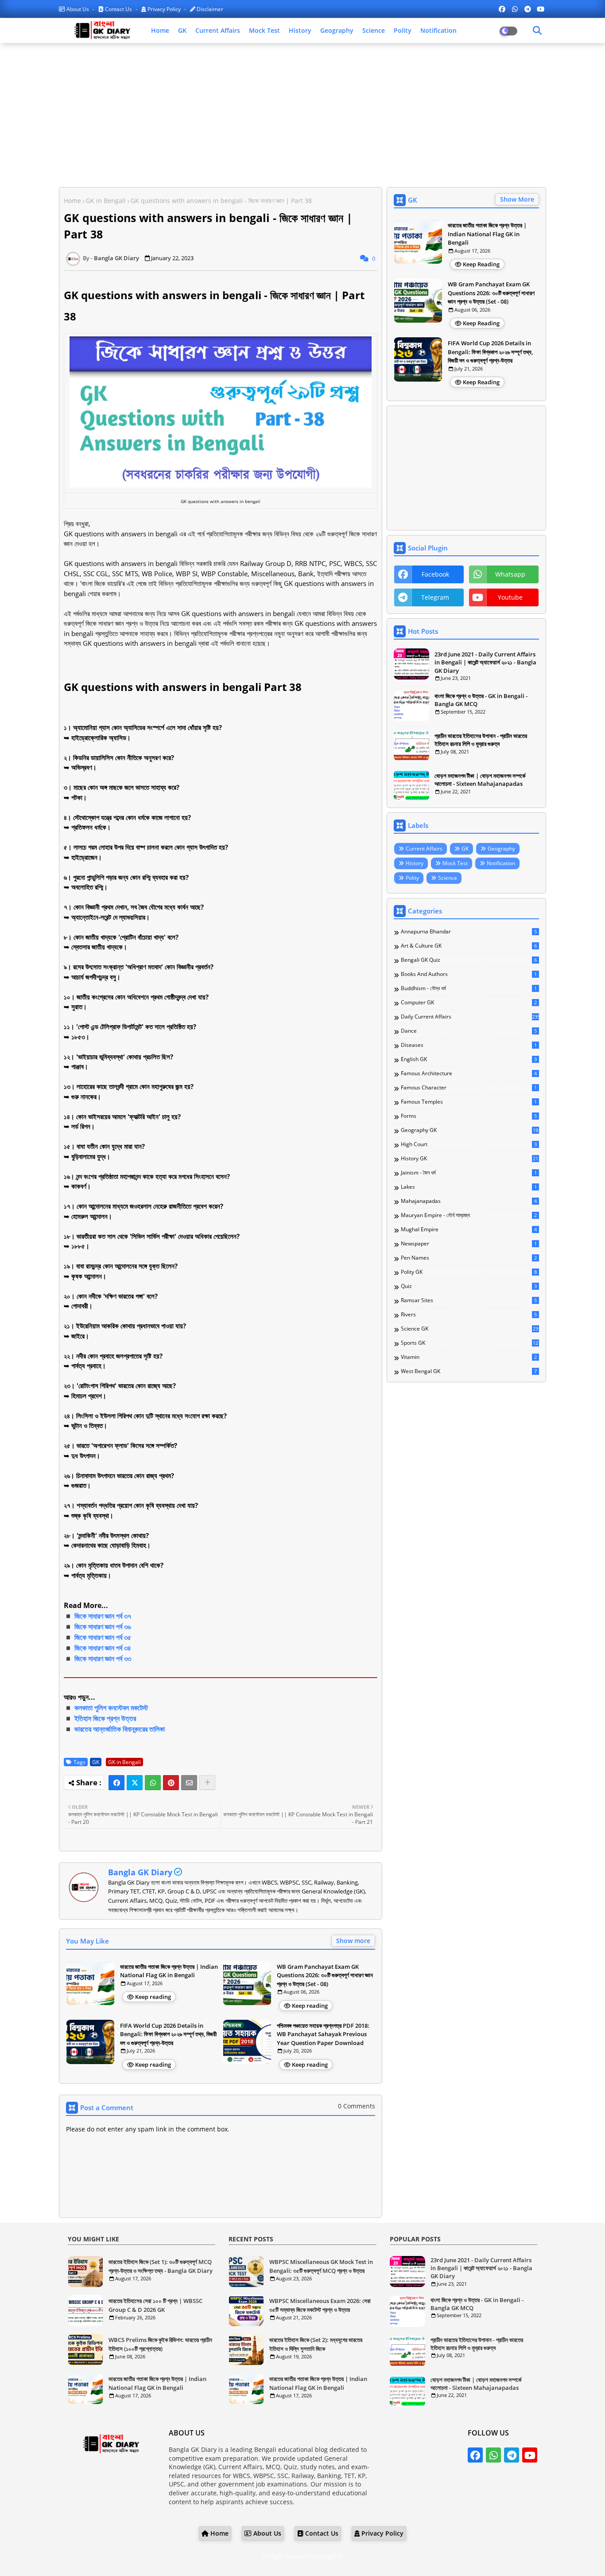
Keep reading (153, 1997)
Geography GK (469, 1130)
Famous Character (469, 1088)
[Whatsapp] (153, 1783)
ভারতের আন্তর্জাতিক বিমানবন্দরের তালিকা (120, 1729)
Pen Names (469, 1258)
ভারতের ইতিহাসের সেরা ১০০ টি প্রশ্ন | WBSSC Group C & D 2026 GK (155, 2305)
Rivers (469, 1315)
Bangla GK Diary (140, 1872)
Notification (438, 30)
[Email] (189, 1783)
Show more (353, 1941)
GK (182, 30)
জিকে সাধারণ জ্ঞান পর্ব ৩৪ (103, 1648)
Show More (517, 199)
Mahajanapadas (469, 1201)
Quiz (469, 1286)
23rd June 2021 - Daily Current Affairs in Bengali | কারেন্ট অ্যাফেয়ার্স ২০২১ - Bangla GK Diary (485, 662)
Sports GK (469, 1343)
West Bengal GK (469, 1371)
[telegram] (528, 9)
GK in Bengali (106, 201)
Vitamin (469, 1357)
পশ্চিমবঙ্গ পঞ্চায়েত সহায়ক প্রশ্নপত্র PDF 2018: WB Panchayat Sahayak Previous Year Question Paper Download (323, 2034)
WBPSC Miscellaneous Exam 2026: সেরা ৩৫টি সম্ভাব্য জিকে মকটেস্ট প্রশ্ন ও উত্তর (320, 2305)
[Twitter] (135, 1783)
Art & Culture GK (469, 946)
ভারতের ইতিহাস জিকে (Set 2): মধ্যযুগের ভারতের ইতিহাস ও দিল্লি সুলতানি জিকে (316, 2344)
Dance (469, 1031)
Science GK (469, 1329)
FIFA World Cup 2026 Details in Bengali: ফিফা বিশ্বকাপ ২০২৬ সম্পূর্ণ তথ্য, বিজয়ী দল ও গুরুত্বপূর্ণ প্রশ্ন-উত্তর (168, 2034)
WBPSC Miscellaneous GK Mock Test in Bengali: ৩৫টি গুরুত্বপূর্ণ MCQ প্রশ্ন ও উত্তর (321, 2266)
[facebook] (502, 9)
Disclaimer (209, 9)
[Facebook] (116, 1783)
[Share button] (207, 1783)
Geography (337, 30)
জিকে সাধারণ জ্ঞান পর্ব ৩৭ (103, 1616)
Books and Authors (469, 974)
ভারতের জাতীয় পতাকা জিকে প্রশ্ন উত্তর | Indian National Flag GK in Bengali (169, 1971)
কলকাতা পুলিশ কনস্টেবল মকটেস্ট (111, 1708)
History (300, 30)
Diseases (469, 1045)
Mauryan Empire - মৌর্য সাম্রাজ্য (469, 1215)
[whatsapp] (515, 9)
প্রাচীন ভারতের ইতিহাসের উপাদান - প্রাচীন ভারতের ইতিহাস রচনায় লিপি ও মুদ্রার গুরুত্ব (481, 740)
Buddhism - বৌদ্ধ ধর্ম (469, 988)
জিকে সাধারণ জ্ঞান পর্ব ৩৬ (103, 1627)
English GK (469, 1059)
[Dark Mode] (537, 31)
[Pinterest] (171, 1783)
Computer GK (469, 1003)
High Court (469, 1144)
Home (160, 30)
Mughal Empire (469, 1229)
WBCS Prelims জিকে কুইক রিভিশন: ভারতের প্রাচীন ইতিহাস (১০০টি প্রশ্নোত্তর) (160, 2344)
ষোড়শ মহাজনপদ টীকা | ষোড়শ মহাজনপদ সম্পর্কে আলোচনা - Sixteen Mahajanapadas (480, 780)
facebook (435, 574)
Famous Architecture (469, 1073)
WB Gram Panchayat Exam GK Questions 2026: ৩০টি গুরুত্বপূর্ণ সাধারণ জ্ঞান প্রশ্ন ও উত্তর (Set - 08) (325, 1975)
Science (374, 30)
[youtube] (541, 9)
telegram (435, 597)
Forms (469, 1116)
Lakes (469, 1187)
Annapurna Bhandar (469, 932)
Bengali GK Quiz (469, 960)
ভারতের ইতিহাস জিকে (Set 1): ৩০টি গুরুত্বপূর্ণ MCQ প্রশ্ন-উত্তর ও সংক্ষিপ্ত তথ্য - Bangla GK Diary (161, 2266)
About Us (78, 9)
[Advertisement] (302, 114)
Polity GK (469, 1272)
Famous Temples (469, 1102)
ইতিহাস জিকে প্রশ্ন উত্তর (105, 1718)
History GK (469, 1159)
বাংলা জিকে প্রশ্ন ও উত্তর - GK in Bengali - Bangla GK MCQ (481, 700)
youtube (510, 597)
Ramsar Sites (469, 1300)
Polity (403, 30)
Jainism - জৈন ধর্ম (469, 1173)
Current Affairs (218, 30)
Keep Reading (481, 264)
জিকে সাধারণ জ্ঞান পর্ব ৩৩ (103, 1659)
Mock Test (264, 30)
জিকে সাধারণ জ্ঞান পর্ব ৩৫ (103, 1637)
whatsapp (510, 574)
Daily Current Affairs (470, 1017)
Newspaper (469, 1244)
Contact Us (118, 9)
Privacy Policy (164, 9)
